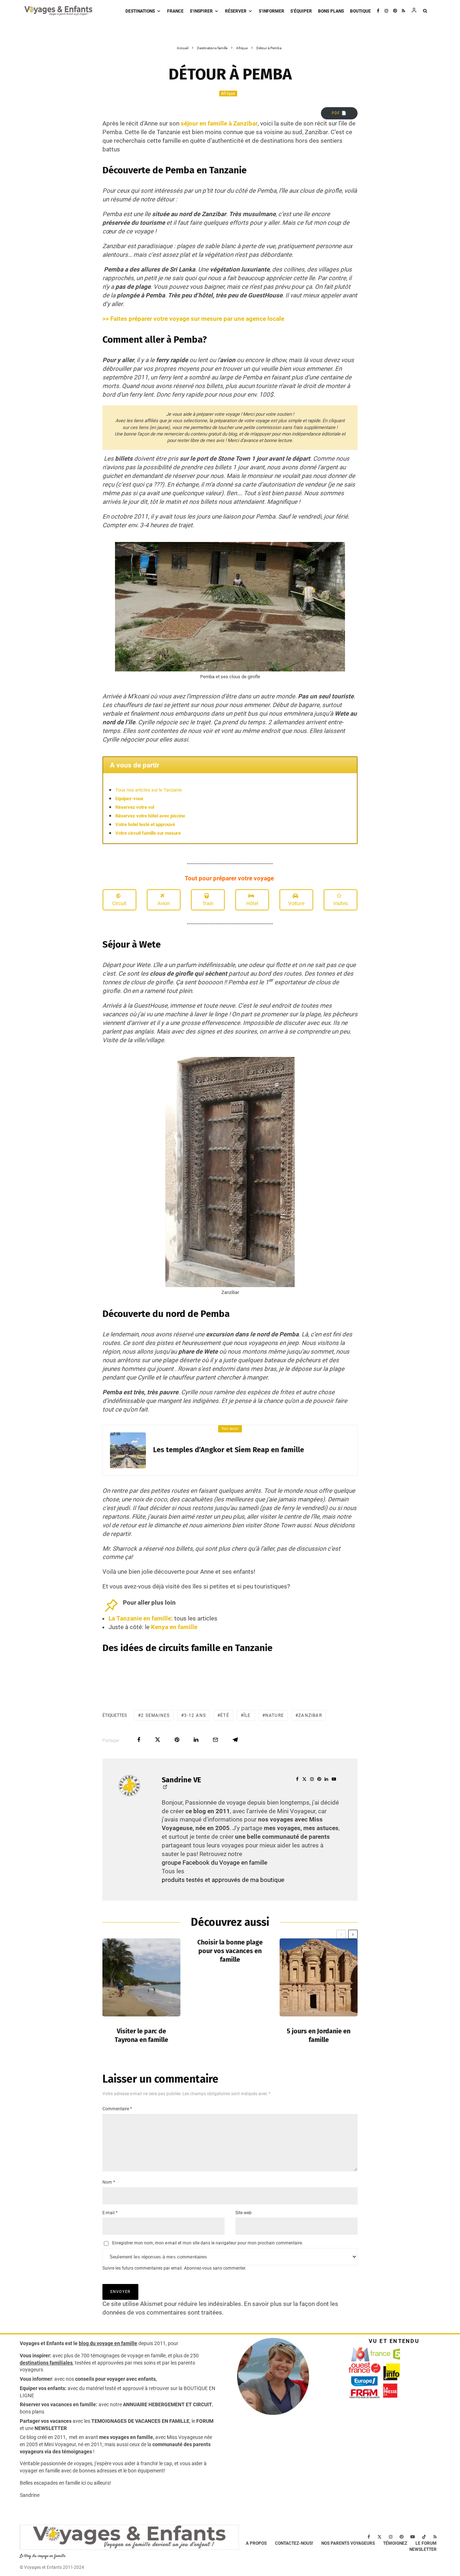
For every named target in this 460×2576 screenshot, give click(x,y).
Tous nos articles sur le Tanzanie (149, 790)
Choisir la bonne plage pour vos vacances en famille (230, 1951)
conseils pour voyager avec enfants (115, 2379)
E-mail (110, 2213)
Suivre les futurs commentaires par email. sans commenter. (174, 2268)
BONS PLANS (331, 11)
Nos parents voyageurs (348, 2543)
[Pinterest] (395, 11)
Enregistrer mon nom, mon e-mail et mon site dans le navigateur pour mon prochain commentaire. (208, 2243)
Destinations (140, 11)
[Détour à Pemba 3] (230, 1061)
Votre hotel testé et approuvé (145, 824)
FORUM (205, 2421)
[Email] (215, 1740)
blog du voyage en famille (108, 2343)
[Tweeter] (158, 1740)
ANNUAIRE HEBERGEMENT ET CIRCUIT (167, 2404)
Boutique (360, 11)
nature (275, 1715)
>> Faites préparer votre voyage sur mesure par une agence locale (193, 319)
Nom (109, 2182)
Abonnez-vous (198, 2268)
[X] (379, 2537)
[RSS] (403, 11)
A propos (256, 2543)
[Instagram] (386, 11)
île (247, 1715)
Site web (243, 2213)
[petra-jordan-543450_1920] (319, 1977)
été (225, 1715)
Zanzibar (310, 1715)
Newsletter (423, 2549)
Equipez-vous (129, 799)
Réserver (236, 11)
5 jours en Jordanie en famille (319, 2035)
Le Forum (426, 2543)
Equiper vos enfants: (43, 2388)
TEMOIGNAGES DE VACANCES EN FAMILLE (140, 2421)
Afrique (228, 94)
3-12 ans (195, 1715)
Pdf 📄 (339, 113)
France (175, 11)
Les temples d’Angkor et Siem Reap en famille (229, 1450)
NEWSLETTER (51, 2428)
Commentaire (117, 2109)
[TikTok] (424, 2537)
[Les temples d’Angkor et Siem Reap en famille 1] (128, 1450)
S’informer (272, 11)
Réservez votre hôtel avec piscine (150, 816)
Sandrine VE (181, 1780)
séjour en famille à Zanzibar (218, 123)
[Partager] (139, 1740)
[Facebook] (378, 11)
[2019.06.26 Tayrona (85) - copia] (141, 1977)
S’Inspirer (201, 11)
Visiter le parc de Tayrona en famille (141, 2035)
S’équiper (301, 11)
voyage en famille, (147, 2356)
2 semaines (155, 1715)
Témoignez (395, 2543)
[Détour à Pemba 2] (230, 546)
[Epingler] (177, 1740)
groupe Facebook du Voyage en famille (215, 1863)
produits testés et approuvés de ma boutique (223, 1880)
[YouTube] (413, 2537)
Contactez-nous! (294, 2543)
